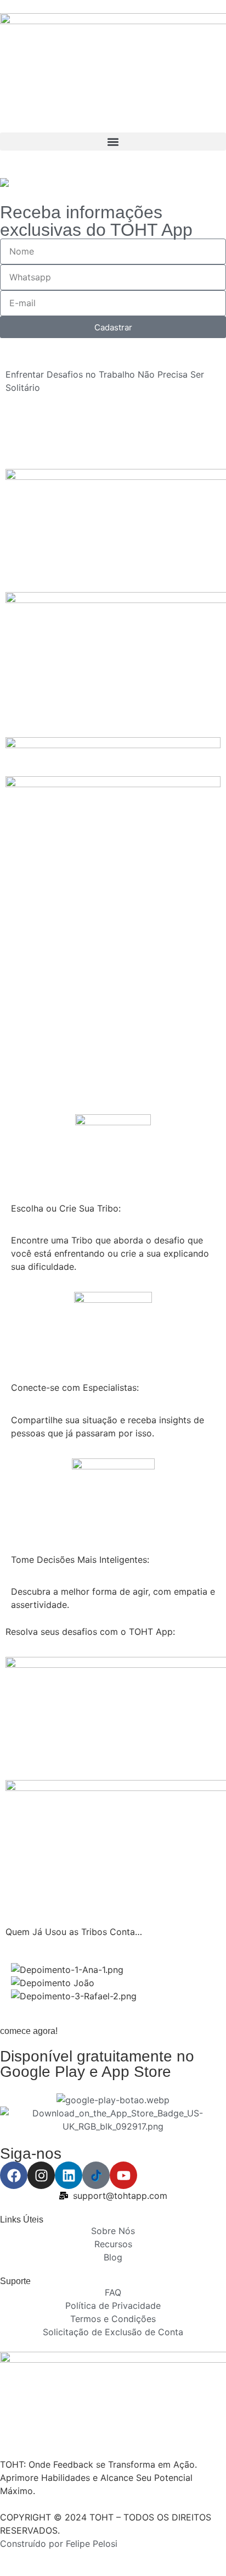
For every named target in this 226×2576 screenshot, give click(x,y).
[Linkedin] (69, 2175)
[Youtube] (123, 2175)
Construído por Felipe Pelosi (59, 2544)
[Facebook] (14, 2175)
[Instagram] (41, 2175)
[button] (113, 142)
